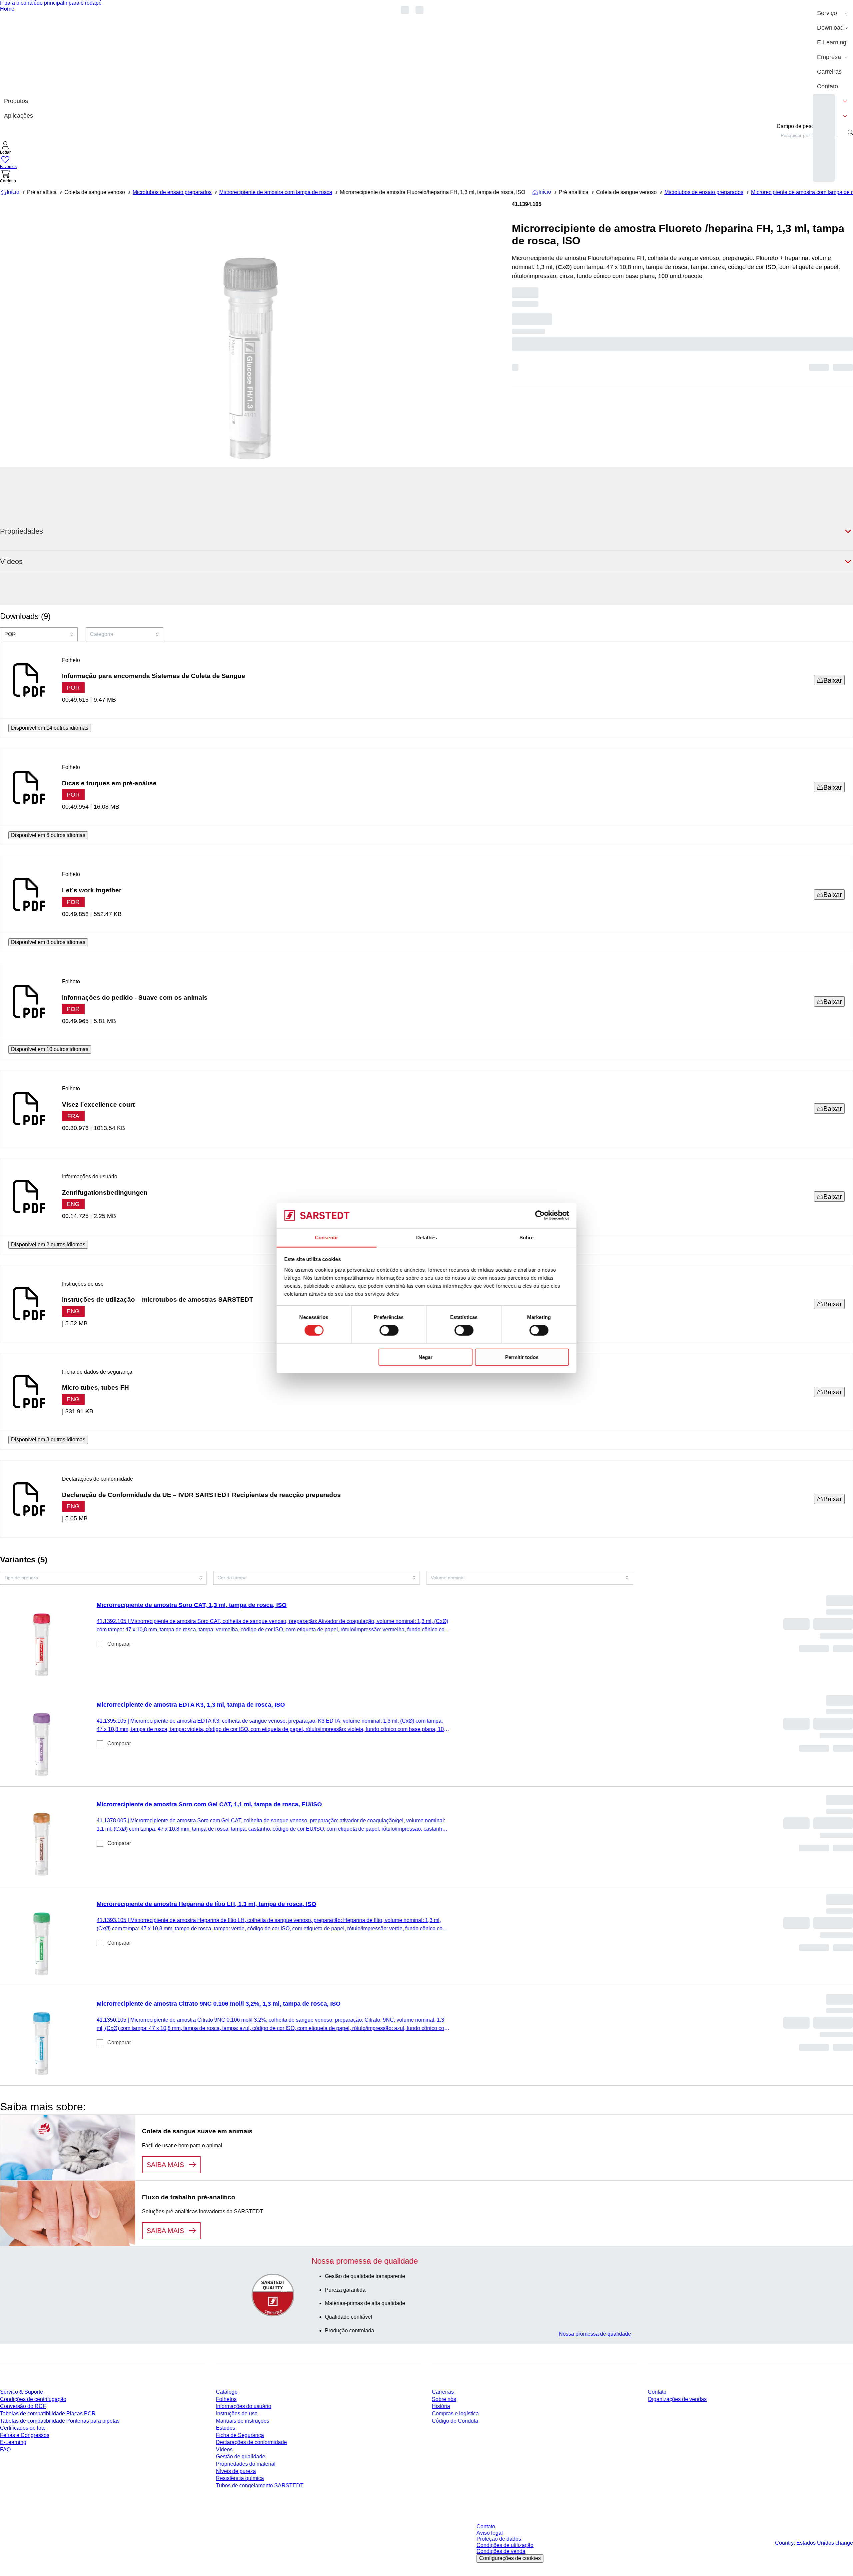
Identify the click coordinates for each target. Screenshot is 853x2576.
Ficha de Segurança (240, 2435)
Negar (426, 1357)
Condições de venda (501, 2551)
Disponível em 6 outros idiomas (48, 835)
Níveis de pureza (236, 2471)
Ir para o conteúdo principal (32, 3)
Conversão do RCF (23, 2406)
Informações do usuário (244, 2406)
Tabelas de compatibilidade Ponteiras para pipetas (60, 2421)
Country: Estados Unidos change (814, 2543)
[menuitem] (833, 13)
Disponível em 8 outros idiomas (48, 942)
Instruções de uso (237, 2413)
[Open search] (850, 132)
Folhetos (226, 2399)
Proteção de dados (499, 2539)
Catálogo (227, 2392)
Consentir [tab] (327, 1237)
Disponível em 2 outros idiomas (48, 1244)
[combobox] (811, 135)
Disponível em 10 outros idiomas (50, 1049)
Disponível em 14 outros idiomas (50, 728)
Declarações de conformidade (251, 2442)
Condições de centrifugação (33, 2399)
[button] (5, 148)
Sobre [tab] (527, 1237)
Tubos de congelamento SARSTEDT (260, 2485)
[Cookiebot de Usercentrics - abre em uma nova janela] (540, 1215)
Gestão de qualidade (241, 2456)
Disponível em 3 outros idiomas (48, 1439)
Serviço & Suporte (21, 2392)
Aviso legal (490, 2533)
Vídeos (224, 2449)
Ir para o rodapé (83, 3)
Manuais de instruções (243, 2421)
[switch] (389, 1330)
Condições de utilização (505, 2545)
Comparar (119, 1644)
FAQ (5, 2449)
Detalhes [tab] (426, 1237)
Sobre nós (444, 2399)
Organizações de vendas (677, 2399)
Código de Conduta (455, 2421)
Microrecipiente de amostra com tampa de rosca (276, 192)
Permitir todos (522, 1357)
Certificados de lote (23, 2428)
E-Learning (13, 2442)
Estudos (226, 2428)
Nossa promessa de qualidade (595, 2334)
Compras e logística (455, 2413)
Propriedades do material (246, 2464)
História (441, 2406)
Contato (657, 2392)
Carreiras (443, 2392)
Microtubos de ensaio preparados (172, 192)
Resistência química (240, 2478)
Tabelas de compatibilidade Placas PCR (48, 2413)
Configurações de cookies (510, 2558)
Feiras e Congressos (25, 2435)
